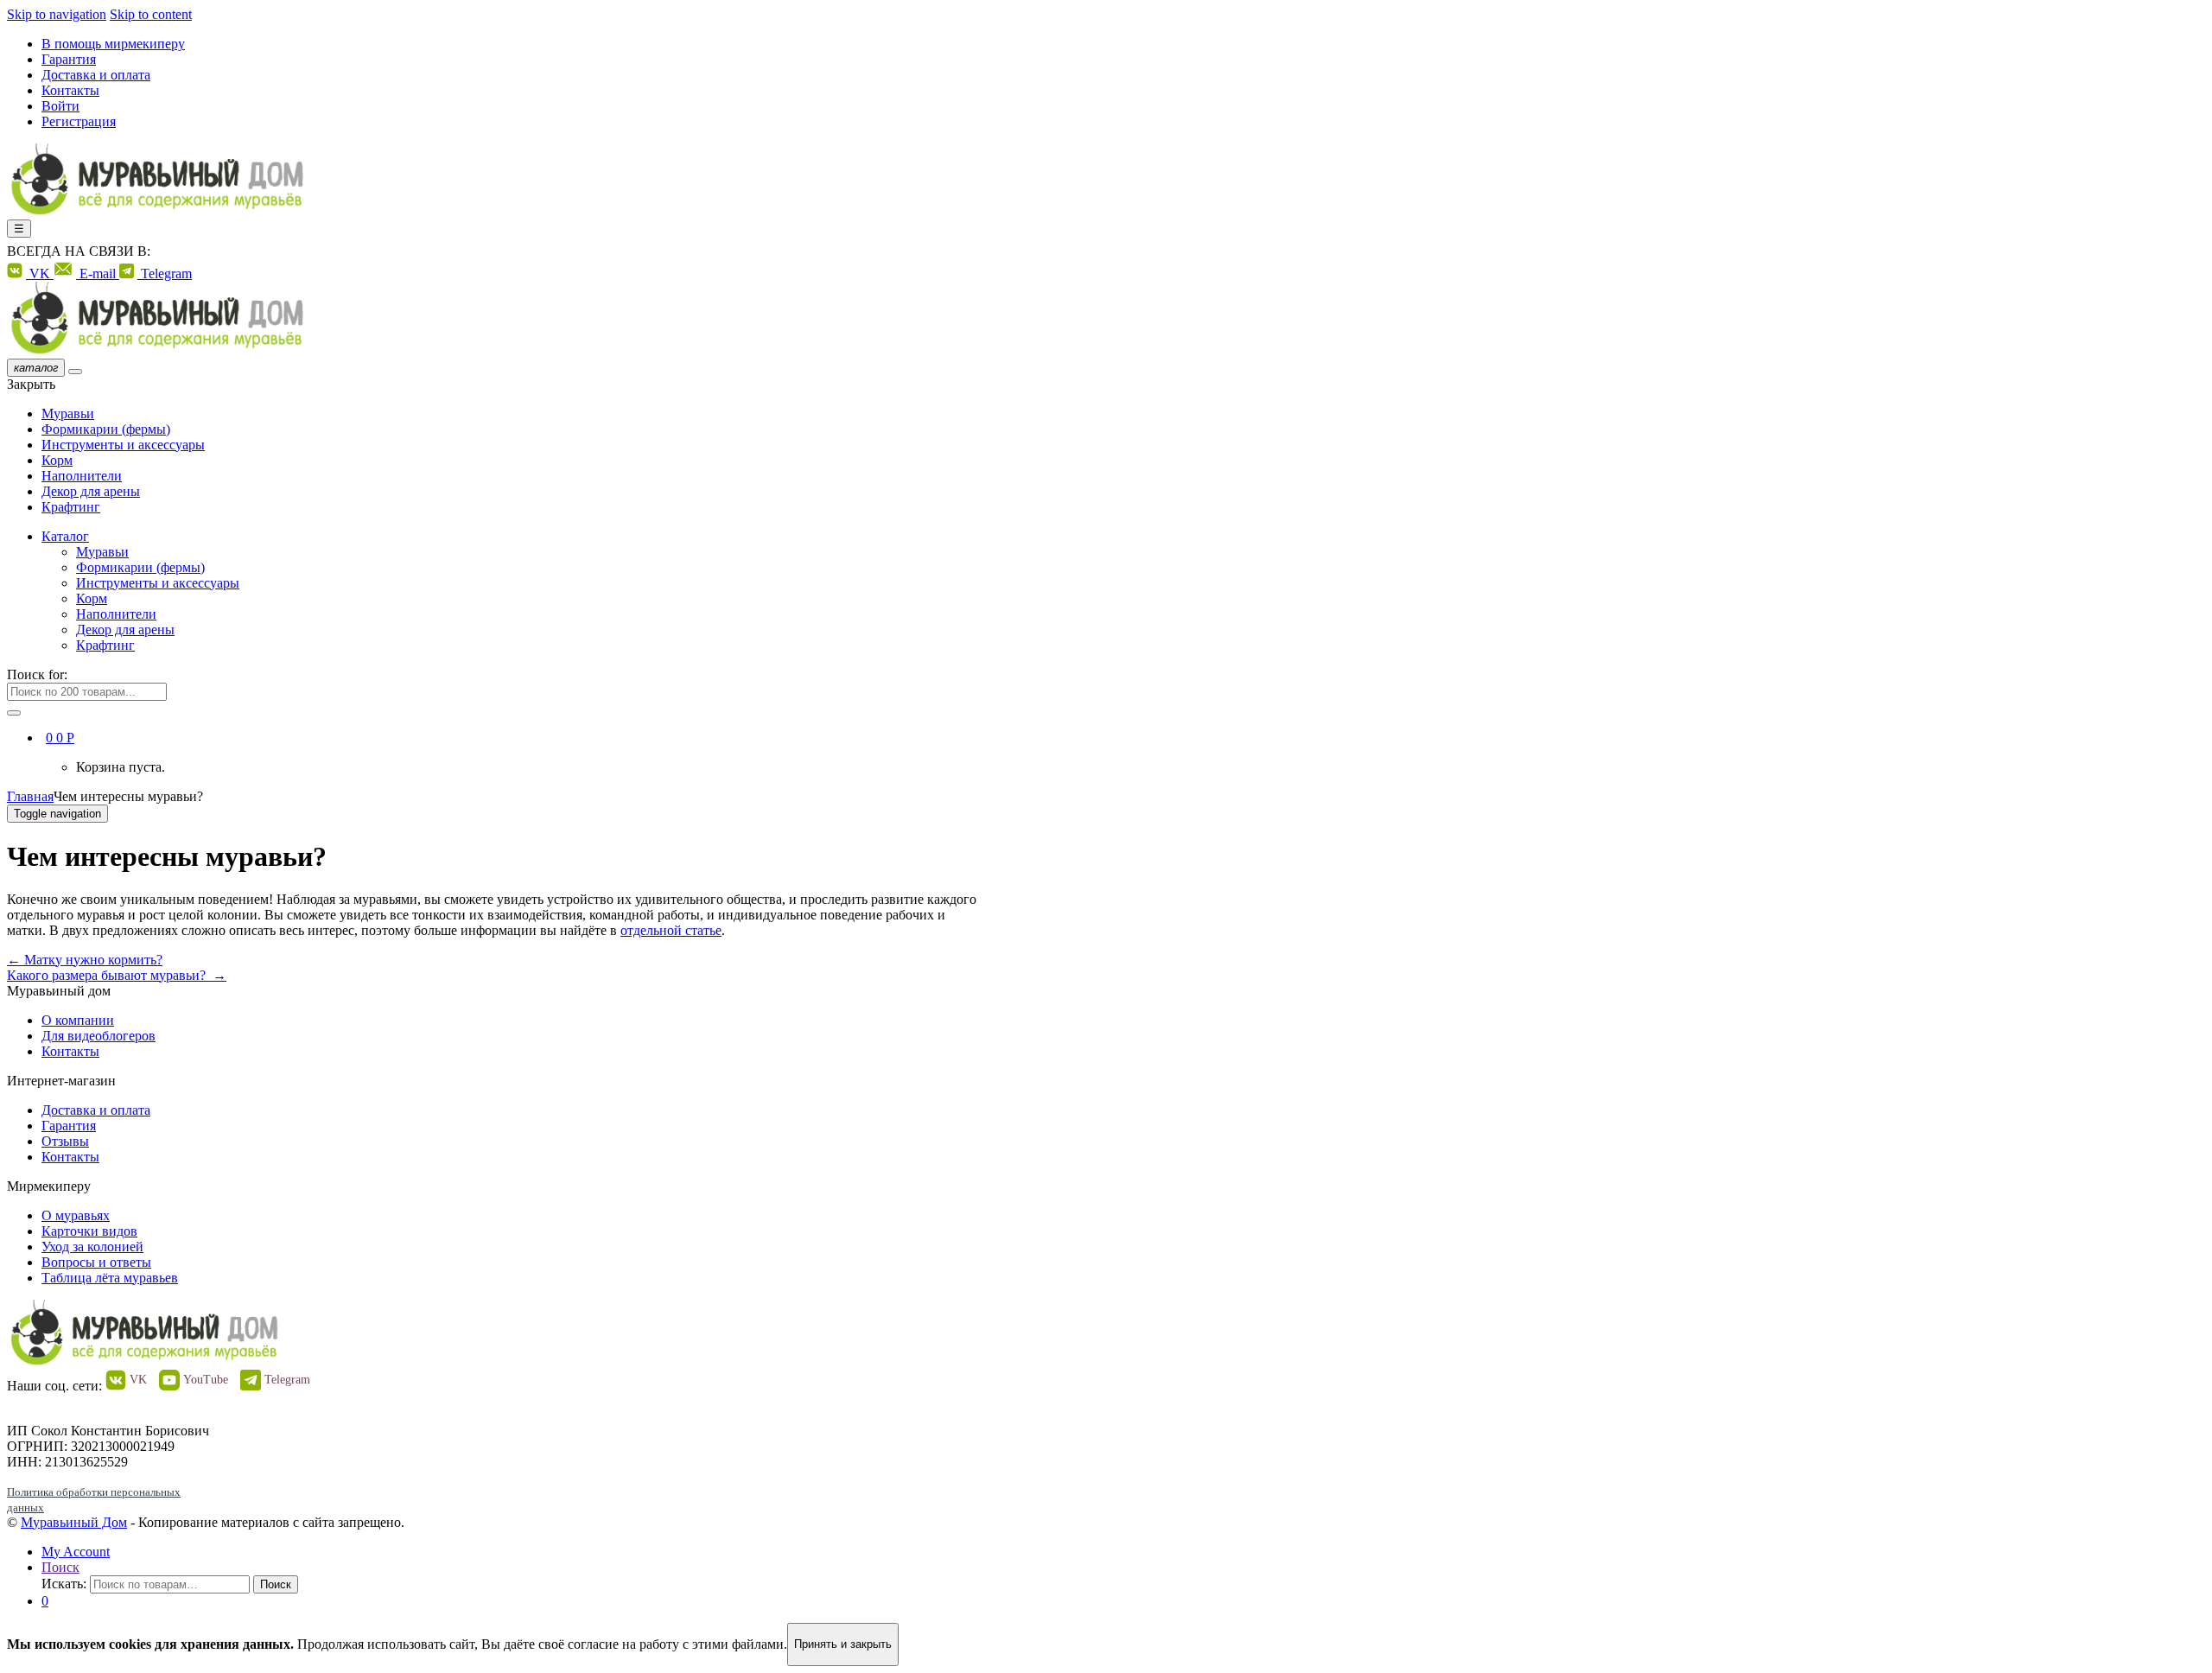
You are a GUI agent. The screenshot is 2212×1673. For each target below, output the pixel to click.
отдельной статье (671, 930)
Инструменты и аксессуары (123, 445)
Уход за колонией (92, 1247)
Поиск (60, 1567)
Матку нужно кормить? (85, 960)
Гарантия (69, 59)
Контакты (70, 90)
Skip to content (151, 14)
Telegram (165, 274)
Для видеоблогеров (99, 1036)
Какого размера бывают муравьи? (117, 975)
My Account (76, 1552)
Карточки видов (89, 1231)
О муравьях (76, 1215)
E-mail (98, 274)
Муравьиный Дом (74, 1522)
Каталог (65, 536)
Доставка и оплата (96, 75)
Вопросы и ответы (96, 1262)
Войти (60, 106)
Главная (30, 796)
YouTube (206, 1380)
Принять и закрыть (843, 1644)
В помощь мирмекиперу (113, 44)
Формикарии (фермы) (106, 429)
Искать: (64, 1584)
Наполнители (82, 476)
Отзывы (65, 1141)
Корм (57, 460)
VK (40, 274)
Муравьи (68, 413)
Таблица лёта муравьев (110, 1278)
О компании (78, 1020)
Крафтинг (71, 507)
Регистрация (79, 121)
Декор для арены (91, 491)
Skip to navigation (57, 14)
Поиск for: (37, 674)
